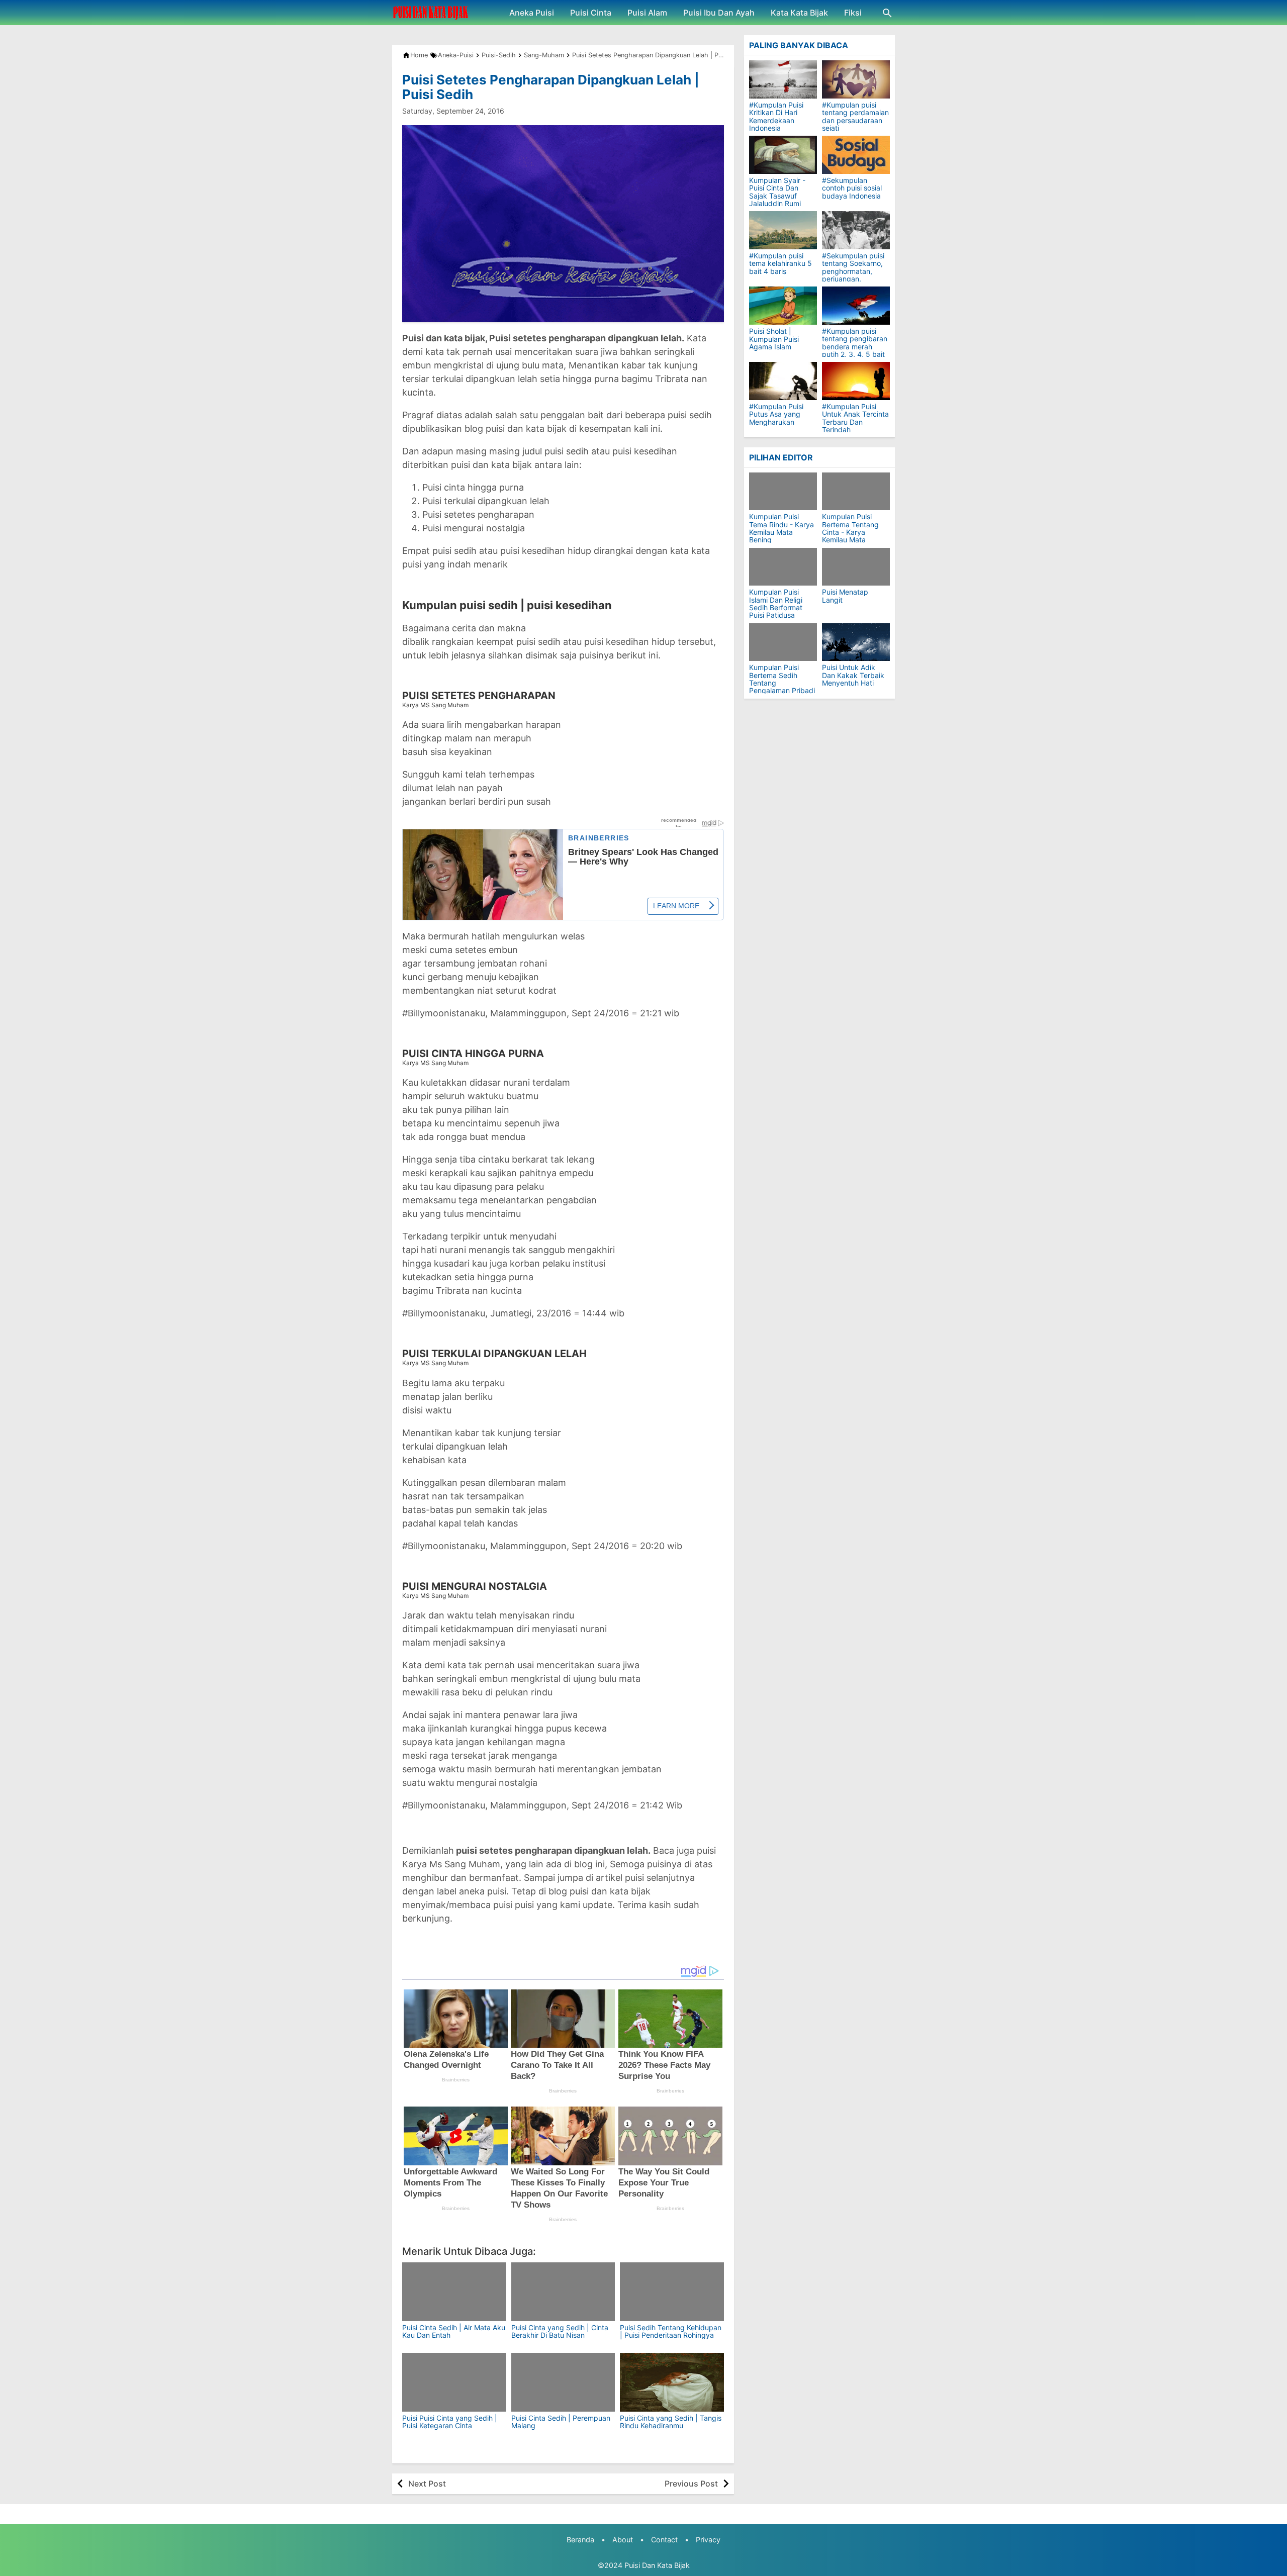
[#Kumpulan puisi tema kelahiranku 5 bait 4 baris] (783, 230)
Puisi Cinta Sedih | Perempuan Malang (561, 2422)
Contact (664, 2540)
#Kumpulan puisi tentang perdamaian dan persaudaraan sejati (855, 117)
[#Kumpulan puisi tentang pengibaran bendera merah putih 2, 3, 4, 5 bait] (856, 306)
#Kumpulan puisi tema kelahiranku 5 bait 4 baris (780, 263)
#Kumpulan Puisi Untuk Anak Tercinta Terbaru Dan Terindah (855, 418)
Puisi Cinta (591, 13)
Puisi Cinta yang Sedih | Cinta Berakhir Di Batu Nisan (560, 2331)
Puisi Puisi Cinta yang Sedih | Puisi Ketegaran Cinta (450, 2422)
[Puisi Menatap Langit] (856, 567)
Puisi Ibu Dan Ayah (719, 13)
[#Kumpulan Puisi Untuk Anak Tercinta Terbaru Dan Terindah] (856, 381)
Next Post (427, 2484)
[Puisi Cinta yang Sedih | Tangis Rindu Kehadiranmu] (672, 2382)
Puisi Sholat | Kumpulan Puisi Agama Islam (774, 339)
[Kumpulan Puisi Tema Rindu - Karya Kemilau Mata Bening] (783, 491)
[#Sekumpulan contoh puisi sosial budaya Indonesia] (856, 155)
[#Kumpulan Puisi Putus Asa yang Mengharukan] (783, 381)
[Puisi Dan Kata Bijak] (431, 13)
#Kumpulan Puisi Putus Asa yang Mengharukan (776, 414)
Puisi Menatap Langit (845, 596)
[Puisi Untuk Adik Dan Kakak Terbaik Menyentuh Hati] (856, 642)
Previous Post (691, 2484)
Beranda (580, 2540)
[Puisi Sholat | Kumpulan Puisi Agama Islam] (783, 306)
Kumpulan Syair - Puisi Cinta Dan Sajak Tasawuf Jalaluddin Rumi (777, 192)
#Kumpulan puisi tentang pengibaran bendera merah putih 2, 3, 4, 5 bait (855, 343)
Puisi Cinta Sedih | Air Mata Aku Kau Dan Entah (454, 2331)
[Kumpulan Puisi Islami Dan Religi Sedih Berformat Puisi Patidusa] (783, 567)
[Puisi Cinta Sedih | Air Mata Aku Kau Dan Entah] (454, 2292)
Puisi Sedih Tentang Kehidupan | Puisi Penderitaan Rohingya (671, 2331)
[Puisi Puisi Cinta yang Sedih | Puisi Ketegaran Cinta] (454, 2382)
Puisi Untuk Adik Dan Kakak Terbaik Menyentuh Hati (853, 675)
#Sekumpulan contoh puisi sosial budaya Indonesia (852, 188)
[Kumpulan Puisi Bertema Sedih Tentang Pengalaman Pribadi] (783, 642)
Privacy (708, 2540)
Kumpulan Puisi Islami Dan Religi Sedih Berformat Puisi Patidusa (776, 604)
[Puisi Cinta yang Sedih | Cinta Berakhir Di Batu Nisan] (563, 2292)
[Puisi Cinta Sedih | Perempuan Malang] (563, 2382)
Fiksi (853, 13)
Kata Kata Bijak (799, 13)
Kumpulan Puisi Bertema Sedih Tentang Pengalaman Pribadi (782, 679)
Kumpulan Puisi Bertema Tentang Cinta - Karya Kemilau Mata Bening (850, 532)
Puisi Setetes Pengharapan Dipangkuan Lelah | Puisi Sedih (551, 87)
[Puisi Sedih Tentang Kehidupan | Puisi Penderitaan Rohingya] (672, 2292)
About (623, 2540)
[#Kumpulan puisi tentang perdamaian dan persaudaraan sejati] (856, 79)
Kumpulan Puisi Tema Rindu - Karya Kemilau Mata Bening (782, 528)
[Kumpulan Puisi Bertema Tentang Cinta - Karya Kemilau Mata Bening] (856, 491)
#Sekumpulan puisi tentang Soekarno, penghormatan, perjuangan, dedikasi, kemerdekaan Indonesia (853, 279)
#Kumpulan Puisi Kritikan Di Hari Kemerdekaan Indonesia (776, 117)
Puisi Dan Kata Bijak (657, 2565)
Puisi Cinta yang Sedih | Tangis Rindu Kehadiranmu (671, 2422)
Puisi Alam (647, 13)
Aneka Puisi (532, 13)
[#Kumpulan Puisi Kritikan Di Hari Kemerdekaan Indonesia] (783, 79)
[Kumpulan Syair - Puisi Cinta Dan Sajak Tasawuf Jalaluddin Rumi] (783, 155)
